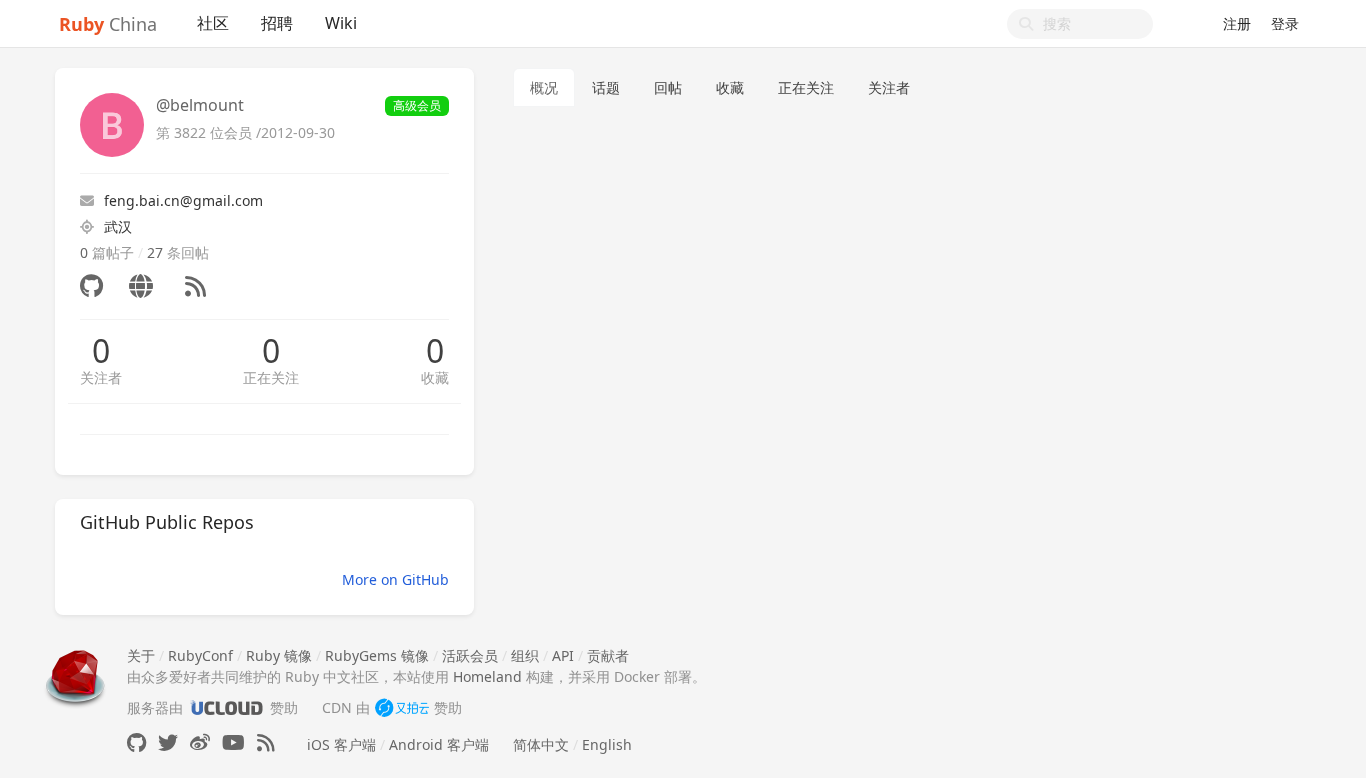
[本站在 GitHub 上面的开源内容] (136, 742)
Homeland (487, 676)
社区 (213, 23)
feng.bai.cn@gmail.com (183, 200)
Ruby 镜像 (279, 655)
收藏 (435, 377)
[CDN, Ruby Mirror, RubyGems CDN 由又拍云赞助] (402, 707)
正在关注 (271, 377)
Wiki (341, 23)
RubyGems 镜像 (377, 655)
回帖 (668, 87)
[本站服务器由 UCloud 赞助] (226, 707)
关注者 (101, 377)
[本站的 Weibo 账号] (200, 742)
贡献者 (608, 655)
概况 (544, 87)
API (563, 655)
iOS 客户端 (341, 744)
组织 (525, 655)
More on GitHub (395, 579)
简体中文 (541, 744)
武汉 (118, 226)
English (607, 744)
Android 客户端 (439, 744)
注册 (1237, 23)
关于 (141, 655)
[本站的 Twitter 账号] (168, 742)
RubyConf (200, 655)
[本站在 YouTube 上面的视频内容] (233, 742)
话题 (606, 87)
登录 (1285, 23)
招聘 (277, 23)
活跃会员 (470, 655)
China (108, 24)
